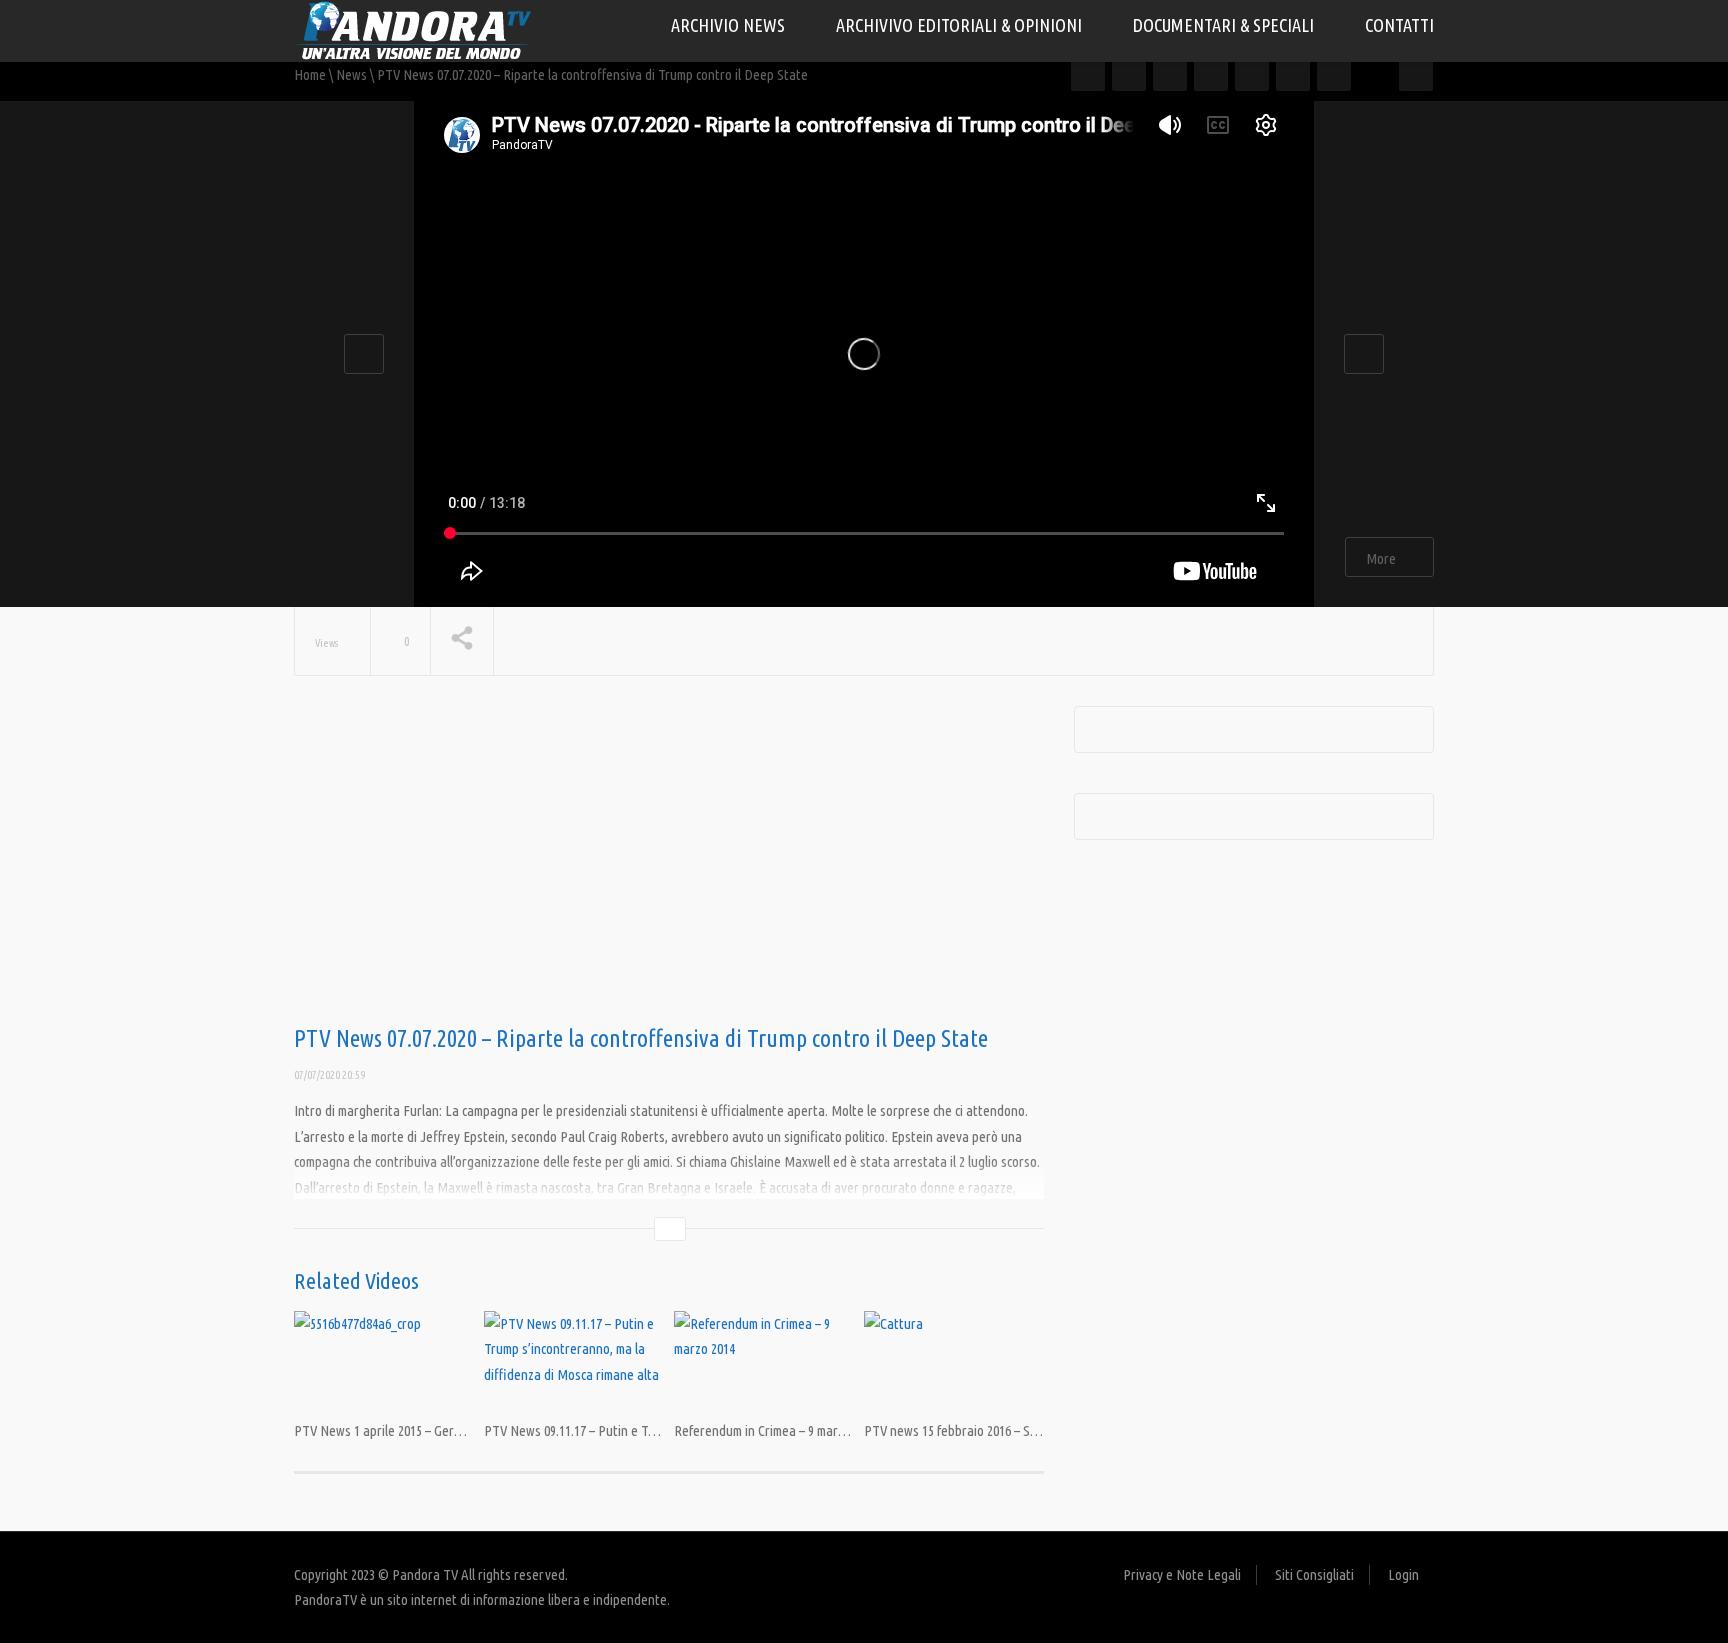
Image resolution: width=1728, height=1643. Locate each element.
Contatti (1399, 25)
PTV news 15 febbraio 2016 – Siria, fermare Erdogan (1006, 1430)
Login (1403, 1574)
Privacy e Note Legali (1182, 1574)
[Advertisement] (669, 866)
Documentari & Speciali (1225, 25)
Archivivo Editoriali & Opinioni (961, 25)
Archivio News (730, 25)
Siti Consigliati (1314, 1574)
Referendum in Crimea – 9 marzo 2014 (776, 1430)
